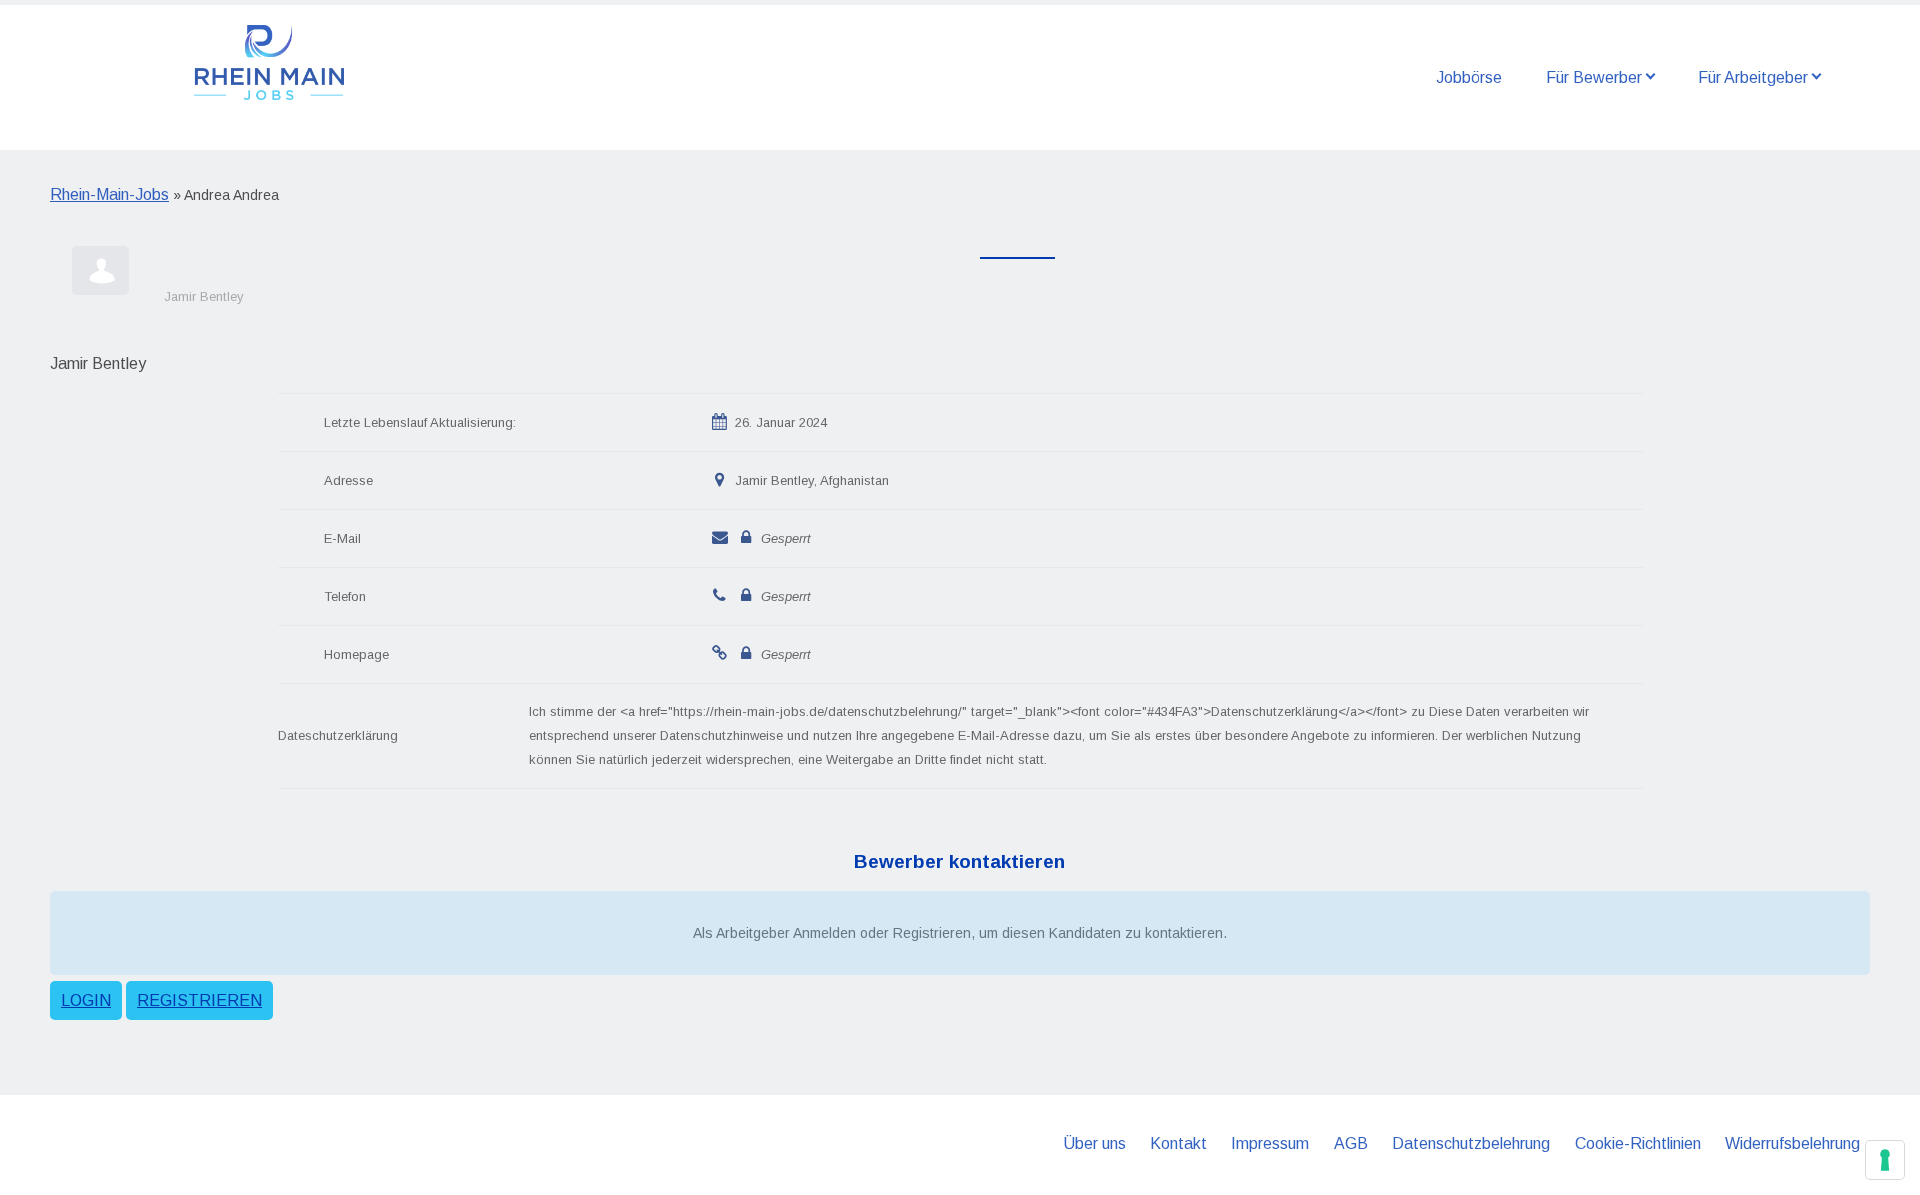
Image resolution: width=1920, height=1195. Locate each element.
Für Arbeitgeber (1753, 77)
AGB (1351, 1143)
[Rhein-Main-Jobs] (269, 61)
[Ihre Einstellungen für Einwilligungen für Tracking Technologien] (1885, 1160)
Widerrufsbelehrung (1792, 1143)
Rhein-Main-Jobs (109, 194)
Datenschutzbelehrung (1471, 1143)
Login (86, 1000)
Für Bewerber (1594, 77)
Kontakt (1178, 1143)
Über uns (1094, 1143)
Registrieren (199, 1000)
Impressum (1270, 1143)
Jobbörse (1469, 77)
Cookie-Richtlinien (1638, 1143)
